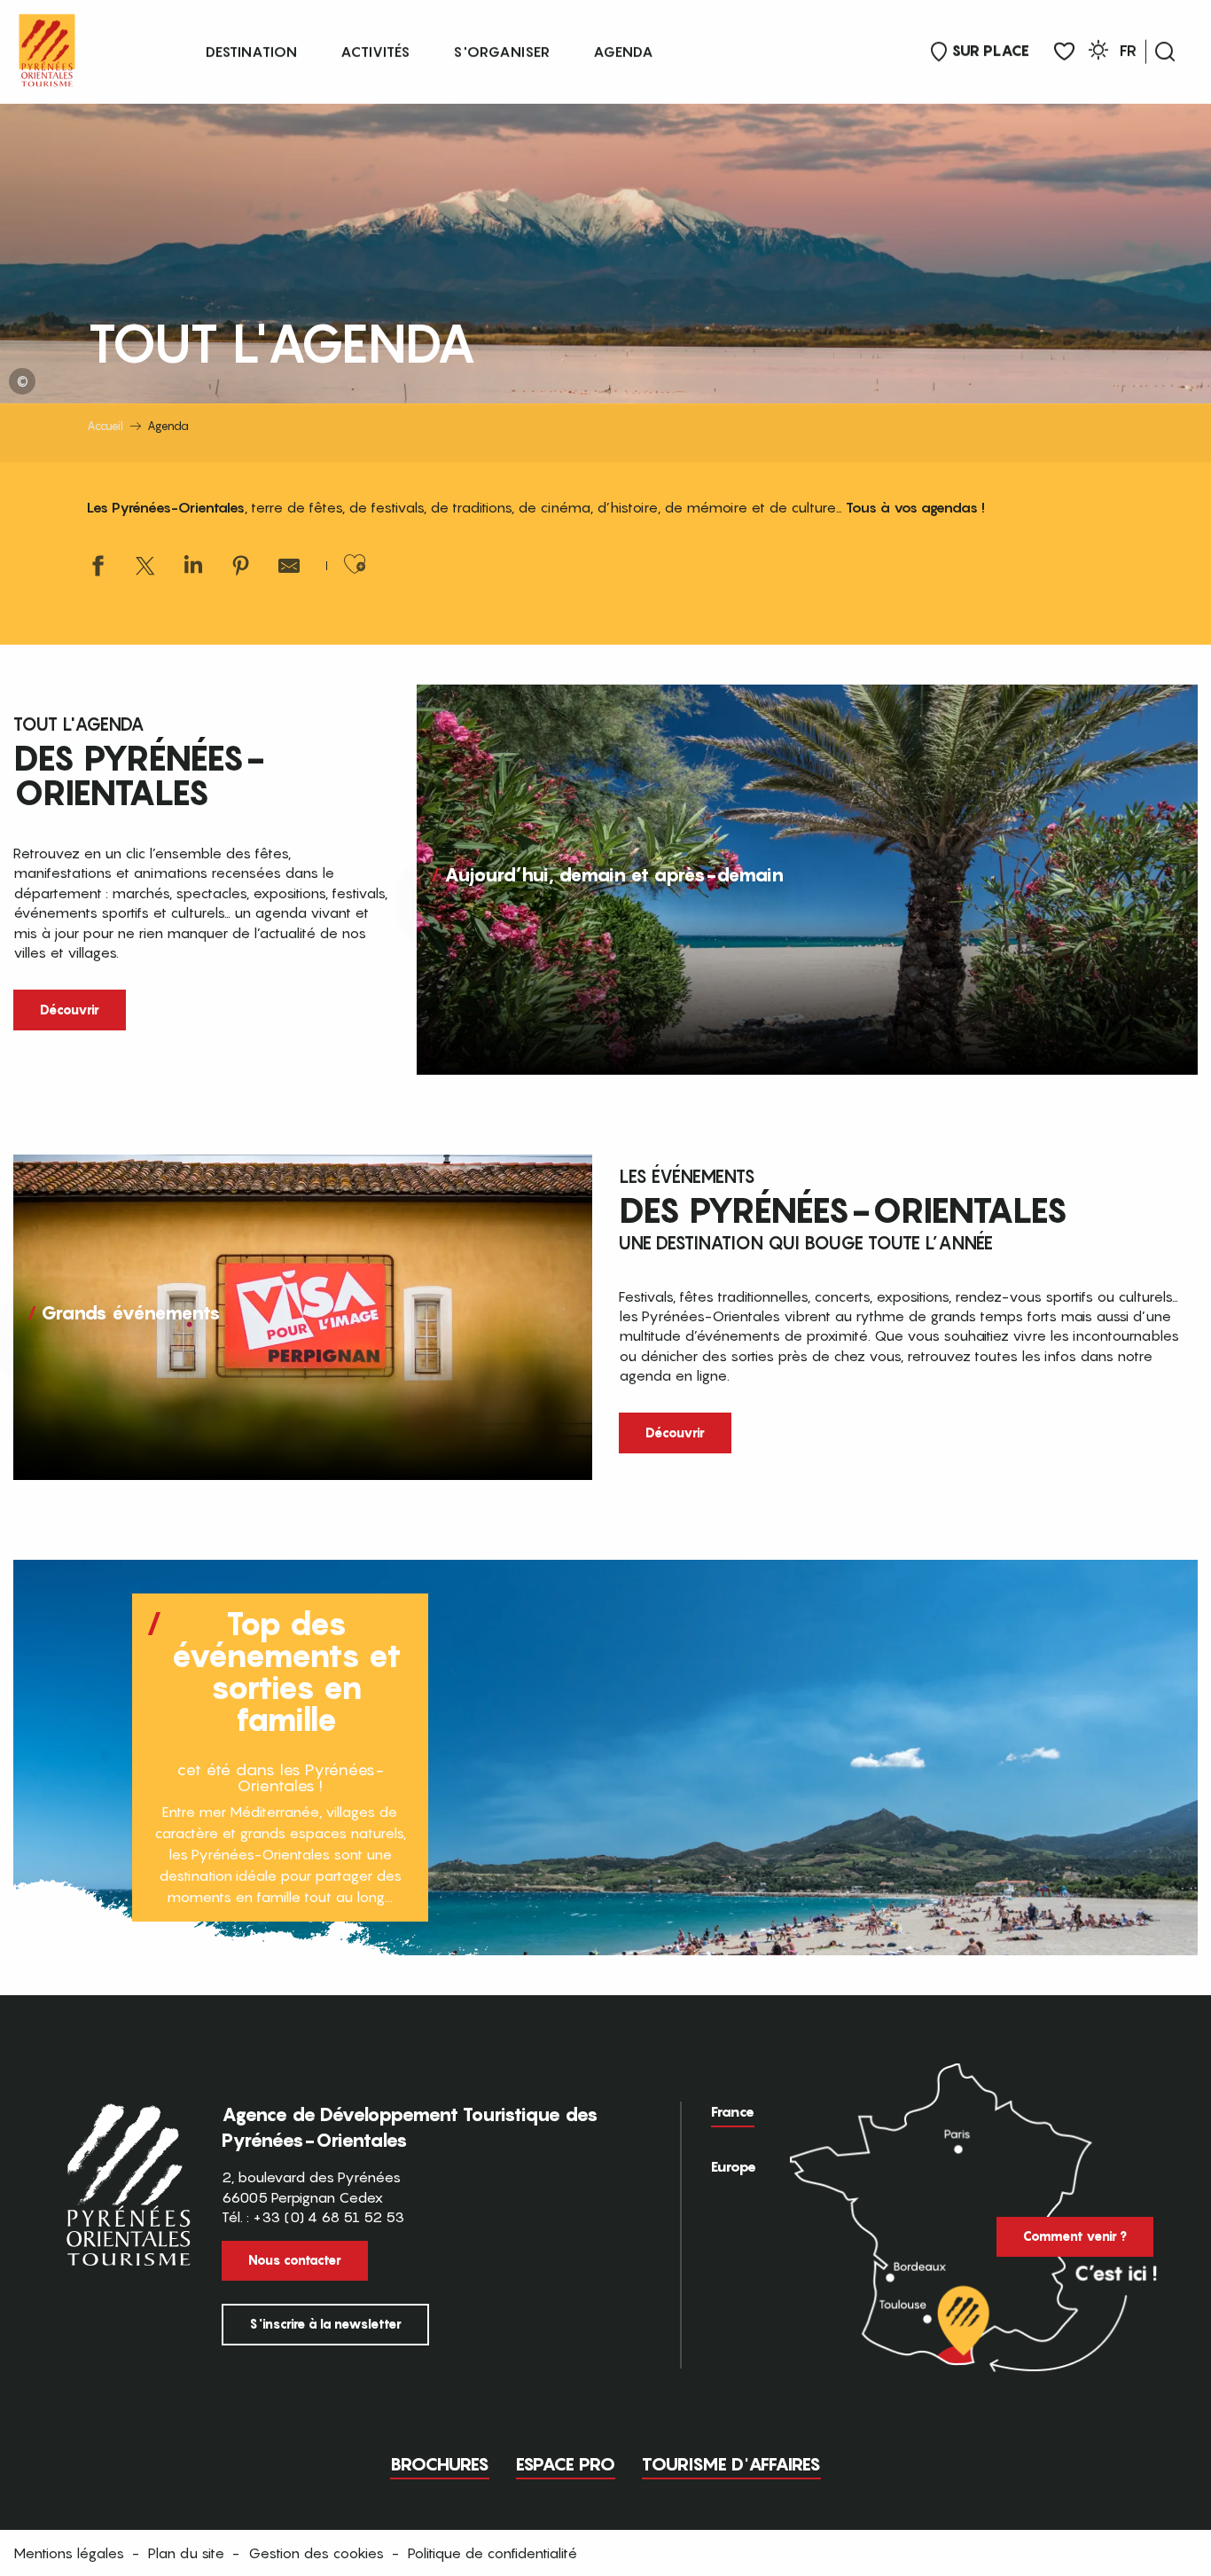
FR (1128, 51)
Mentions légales (69, 2553)
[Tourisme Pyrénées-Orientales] (47, 47)
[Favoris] (1064, 52)
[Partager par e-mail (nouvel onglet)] (289, 568)
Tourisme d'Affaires (731, 2464)
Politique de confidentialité (492, 2553)
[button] (1165, 51)
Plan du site (186, 2553)
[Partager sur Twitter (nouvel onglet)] (145, 568)
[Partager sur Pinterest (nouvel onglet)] (241, 568)
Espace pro (566, 2464)
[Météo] (1098, 53)
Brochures (440, 2464)
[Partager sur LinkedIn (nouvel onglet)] (193, 568)
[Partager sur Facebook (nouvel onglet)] (98, 568)
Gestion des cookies (316, 2553)
